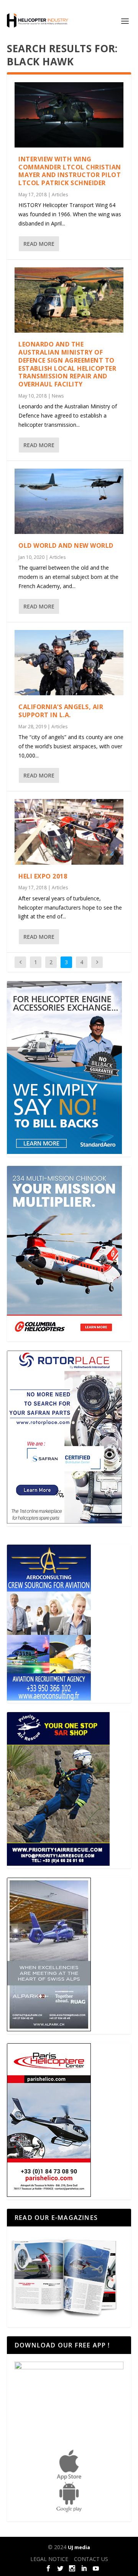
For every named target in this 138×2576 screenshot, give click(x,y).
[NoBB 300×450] (64, 1152)
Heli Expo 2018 (43, 876)
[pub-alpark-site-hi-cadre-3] (49, 2029)
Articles (60, 195)
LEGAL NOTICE (49, 2559)
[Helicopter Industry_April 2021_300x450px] (64, 1337)
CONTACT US (91, 2559)
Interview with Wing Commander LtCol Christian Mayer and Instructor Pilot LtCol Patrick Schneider (70, 171)
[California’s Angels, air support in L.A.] (69, 663)
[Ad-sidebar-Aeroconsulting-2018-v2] (49, 1698)
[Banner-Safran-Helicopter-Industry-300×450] (64, 1521)
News (58, 396)
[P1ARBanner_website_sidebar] (58, 1864)
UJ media (79, 2547)
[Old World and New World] (69, 501)
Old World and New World (66, 545)
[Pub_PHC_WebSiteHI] (49, 2195)
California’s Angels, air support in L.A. (61, 711)
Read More (39, 244)
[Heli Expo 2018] (69, 832)
